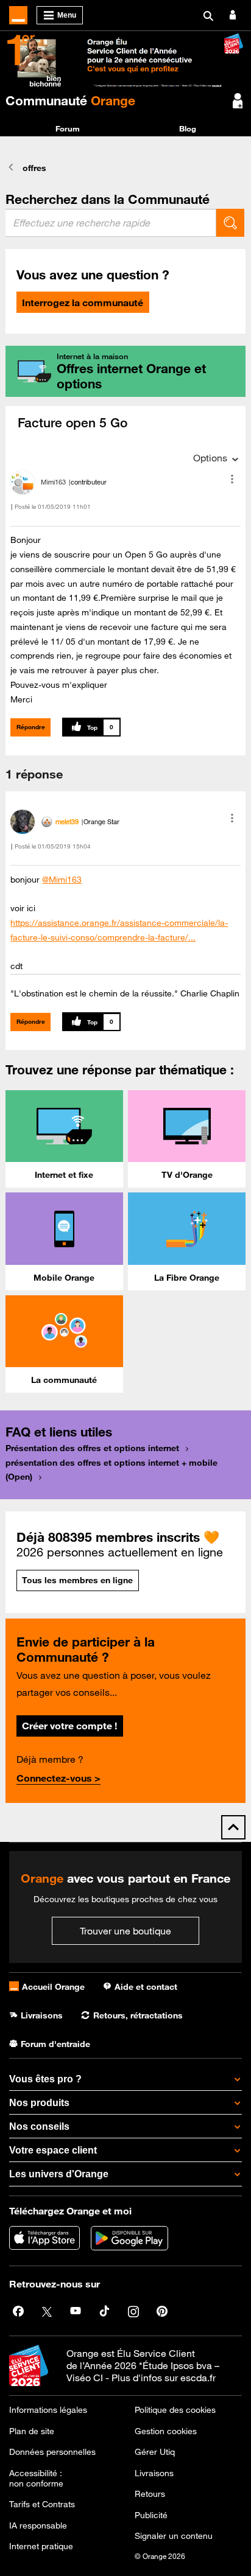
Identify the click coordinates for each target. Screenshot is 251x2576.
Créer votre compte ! (69, 1726)
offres (34, 168)
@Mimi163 (62, 880)
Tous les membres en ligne (77, 1580)
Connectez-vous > (58, 1778)
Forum (68, 128)
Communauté (70, 100)
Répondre (31, 727)
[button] (232, 479)
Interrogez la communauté (83, 303)
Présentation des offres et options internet (92, 1448)
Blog (188, 128)
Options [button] (210, 458)
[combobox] (111, 223)
